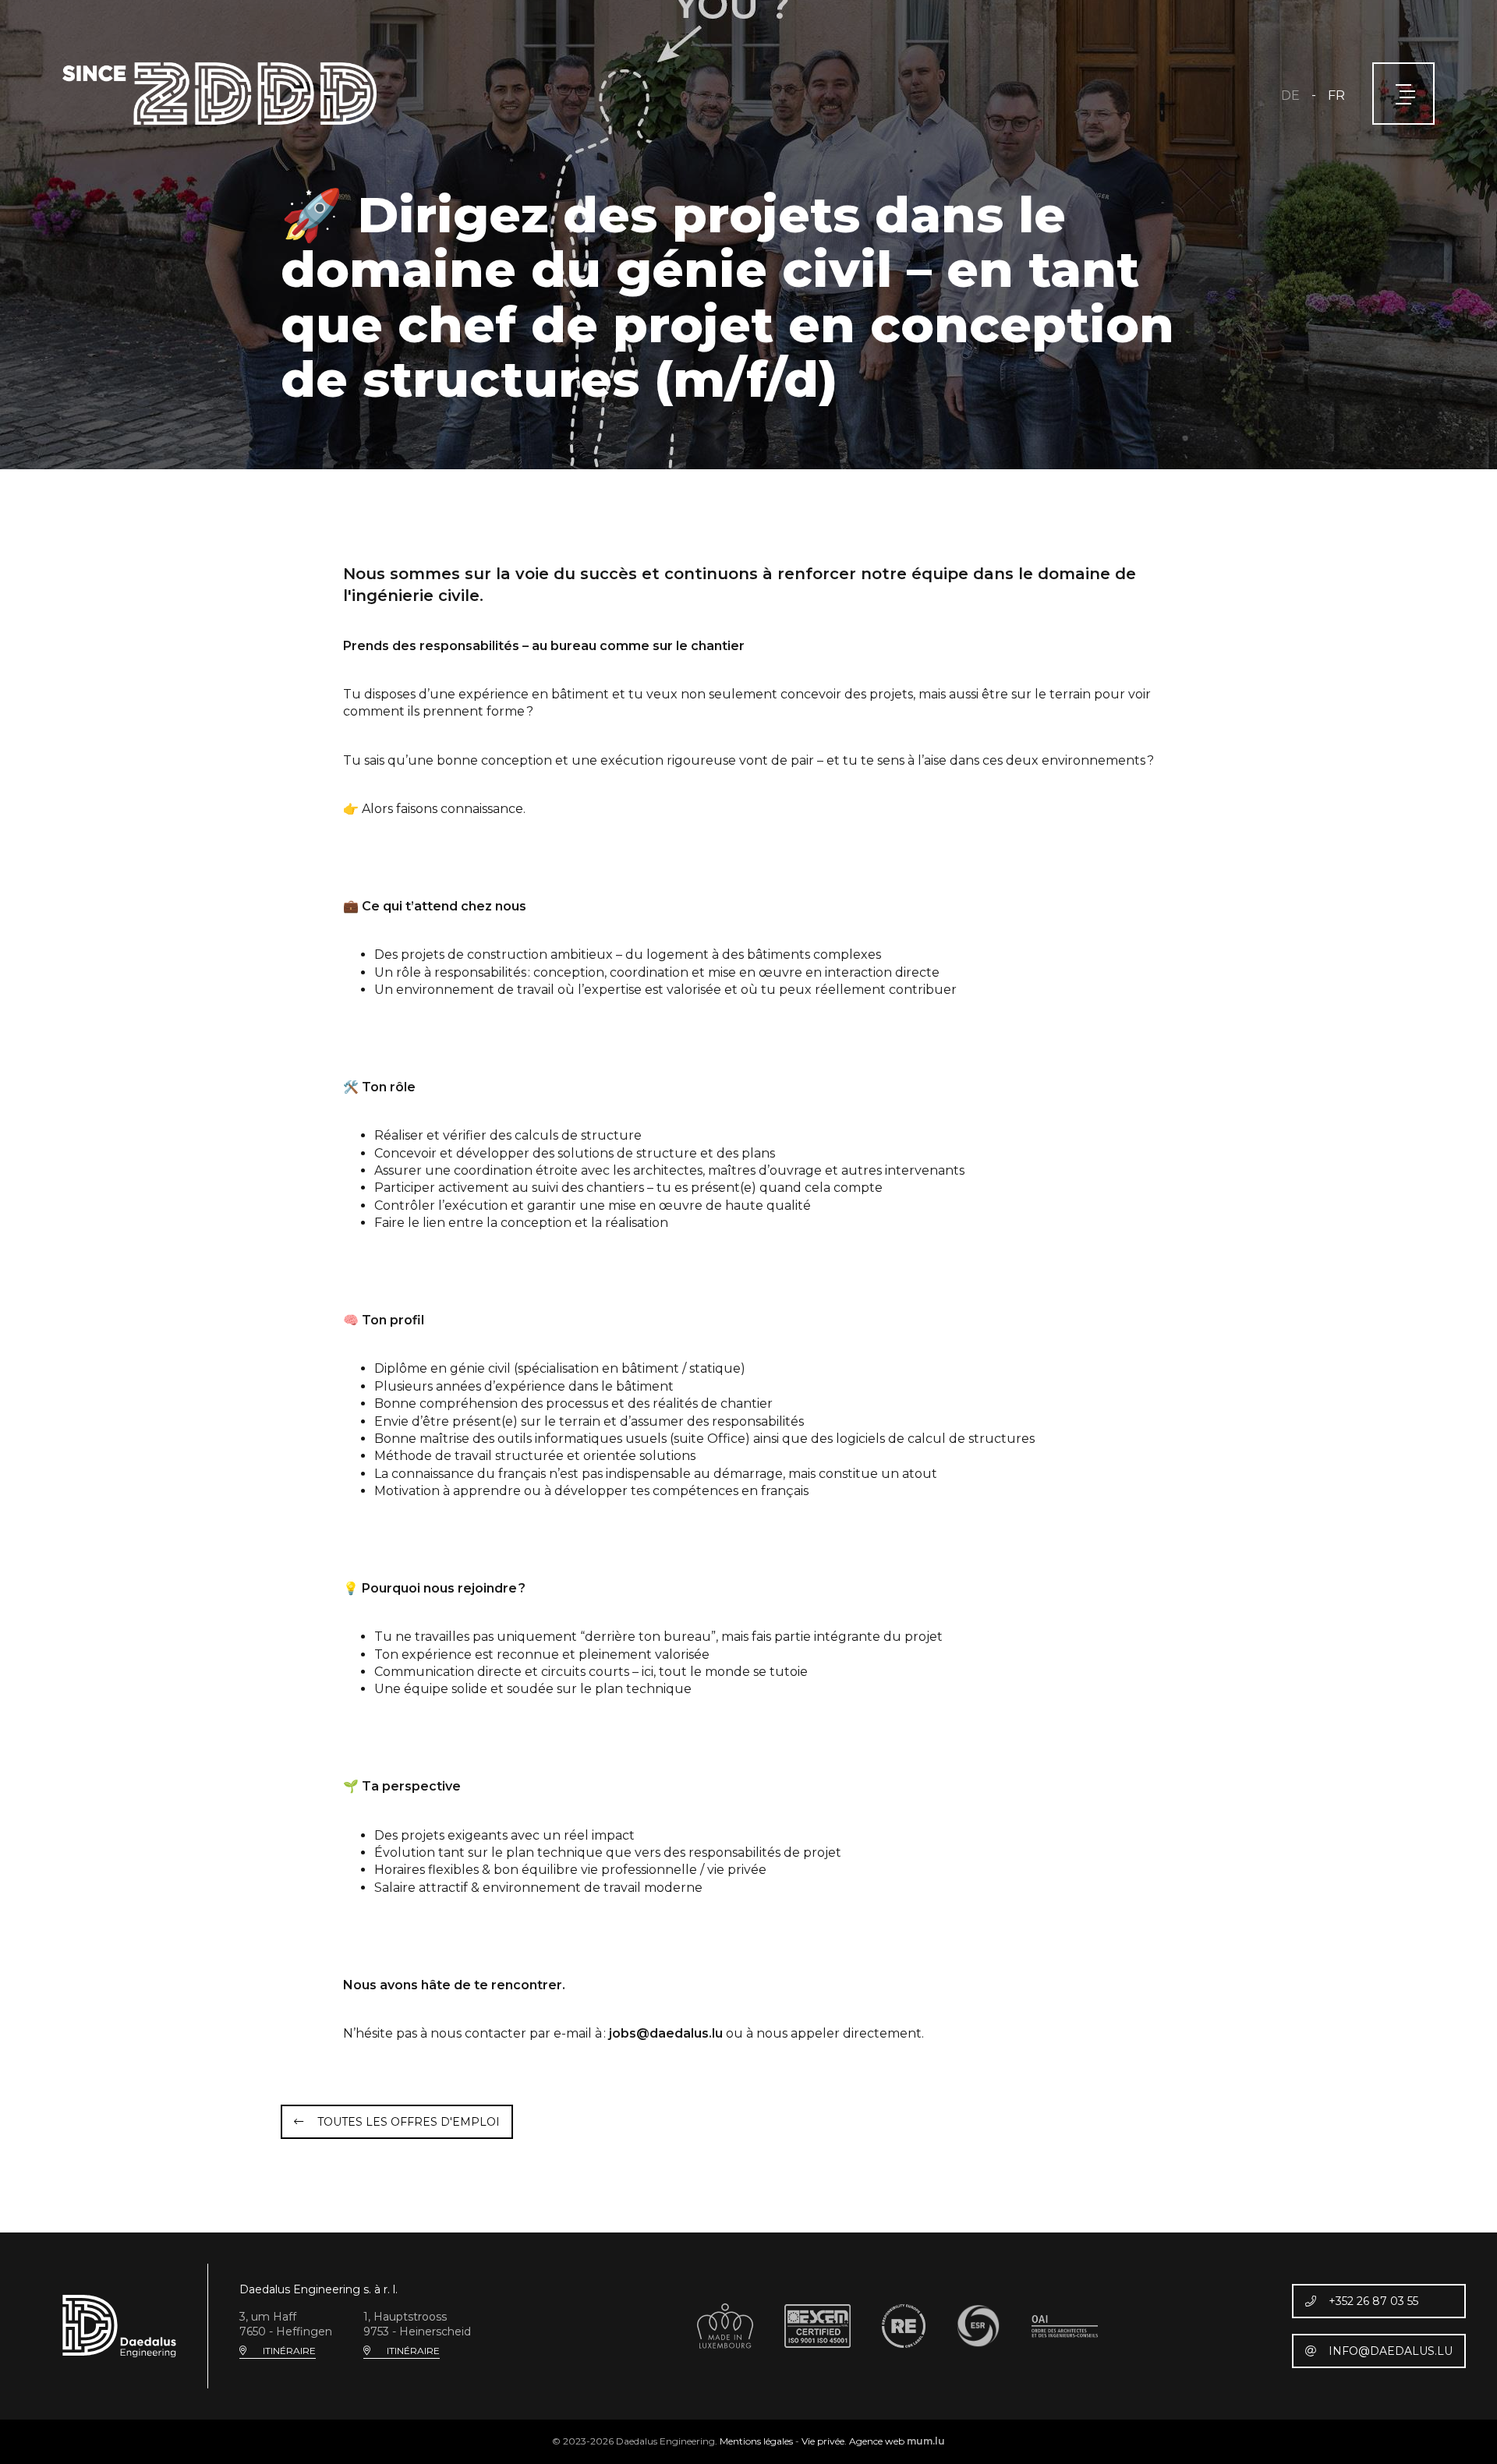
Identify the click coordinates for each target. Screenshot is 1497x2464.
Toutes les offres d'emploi (409, 2122)
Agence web (877, 2441)
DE (1290, 95)
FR (1336, 95)
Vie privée (823, 2441)
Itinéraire (289, 2351)
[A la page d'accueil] (219, 94)
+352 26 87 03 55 (1373, 2301)
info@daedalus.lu (1391, 2351)
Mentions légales (756, 2441)
